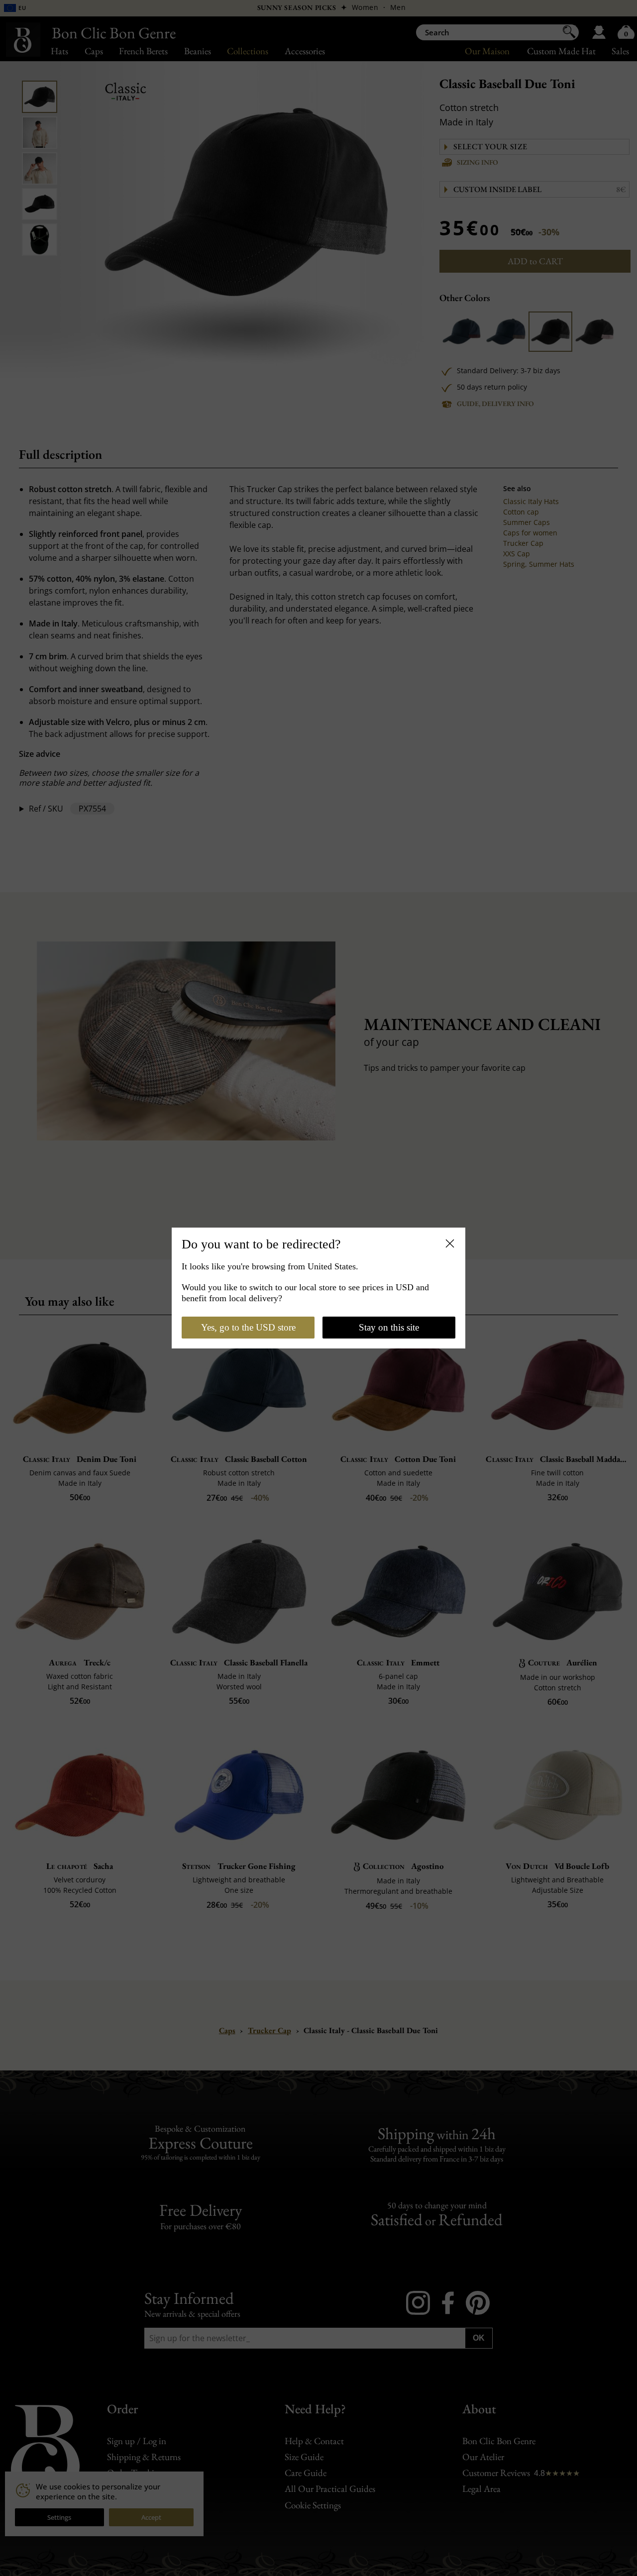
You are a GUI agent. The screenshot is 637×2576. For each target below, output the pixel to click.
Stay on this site (389, 1327)
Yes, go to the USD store (248, 1327)
